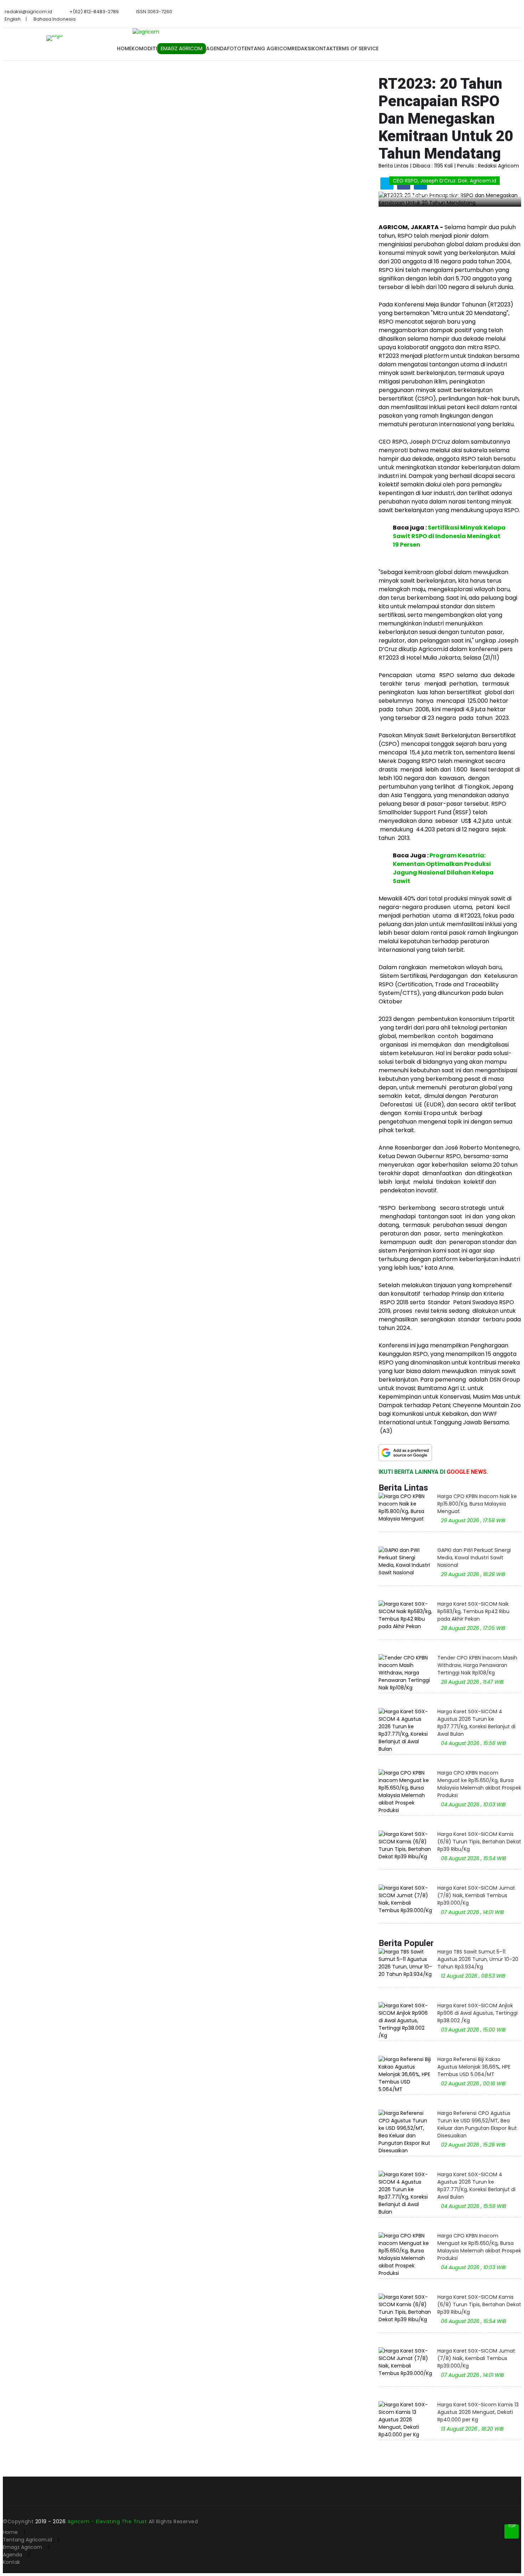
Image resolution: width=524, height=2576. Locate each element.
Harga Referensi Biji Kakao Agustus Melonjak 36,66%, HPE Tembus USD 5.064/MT (474, 2067)
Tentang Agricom (266, 48)
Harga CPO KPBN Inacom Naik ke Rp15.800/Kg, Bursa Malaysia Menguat (477, 1504)
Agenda (217, 48)
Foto (234, 48)
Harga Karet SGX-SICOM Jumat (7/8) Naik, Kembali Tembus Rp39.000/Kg (476, 1895)
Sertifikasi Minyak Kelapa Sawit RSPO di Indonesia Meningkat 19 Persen (449, 536)
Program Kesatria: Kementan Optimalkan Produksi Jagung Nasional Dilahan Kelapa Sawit (443, 868)
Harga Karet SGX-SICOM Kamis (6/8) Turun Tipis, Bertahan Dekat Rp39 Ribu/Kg (479, 1842)
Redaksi (302, 48)
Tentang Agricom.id (27, 2540)
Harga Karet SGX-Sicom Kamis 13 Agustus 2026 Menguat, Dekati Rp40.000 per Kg (478, 2412)
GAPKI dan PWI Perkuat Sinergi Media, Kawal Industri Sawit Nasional (474, 1558)
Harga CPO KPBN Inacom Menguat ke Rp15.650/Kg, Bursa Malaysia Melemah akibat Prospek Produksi (479, 1784)
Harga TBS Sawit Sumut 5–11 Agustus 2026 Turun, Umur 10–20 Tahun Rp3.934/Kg (478, 1959)
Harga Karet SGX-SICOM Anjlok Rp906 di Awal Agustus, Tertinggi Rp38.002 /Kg (477, 2013)
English (13, 19)
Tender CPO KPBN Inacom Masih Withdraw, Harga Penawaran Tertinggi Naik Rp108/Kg (477, 1665)
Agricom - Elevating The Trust (108, 2521)
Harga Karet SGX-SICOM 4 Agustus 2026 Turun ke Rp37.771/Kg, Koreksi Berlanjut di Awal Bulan (476, 1723)
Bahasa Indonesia (55, 19)
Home (124, 48)
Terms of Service (356, 48)
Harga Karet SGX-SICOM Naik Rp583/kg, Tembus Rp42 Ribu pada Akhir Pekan (473, 1611)
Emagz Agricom (22, 2547)
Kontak (322, 48)
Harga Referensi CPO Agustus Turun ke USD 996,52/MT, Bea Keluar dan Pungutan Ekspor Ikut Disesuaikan (477, 2124)
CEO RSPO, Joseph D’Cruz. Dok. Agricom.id (445, 181)
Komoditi (144, 48)
